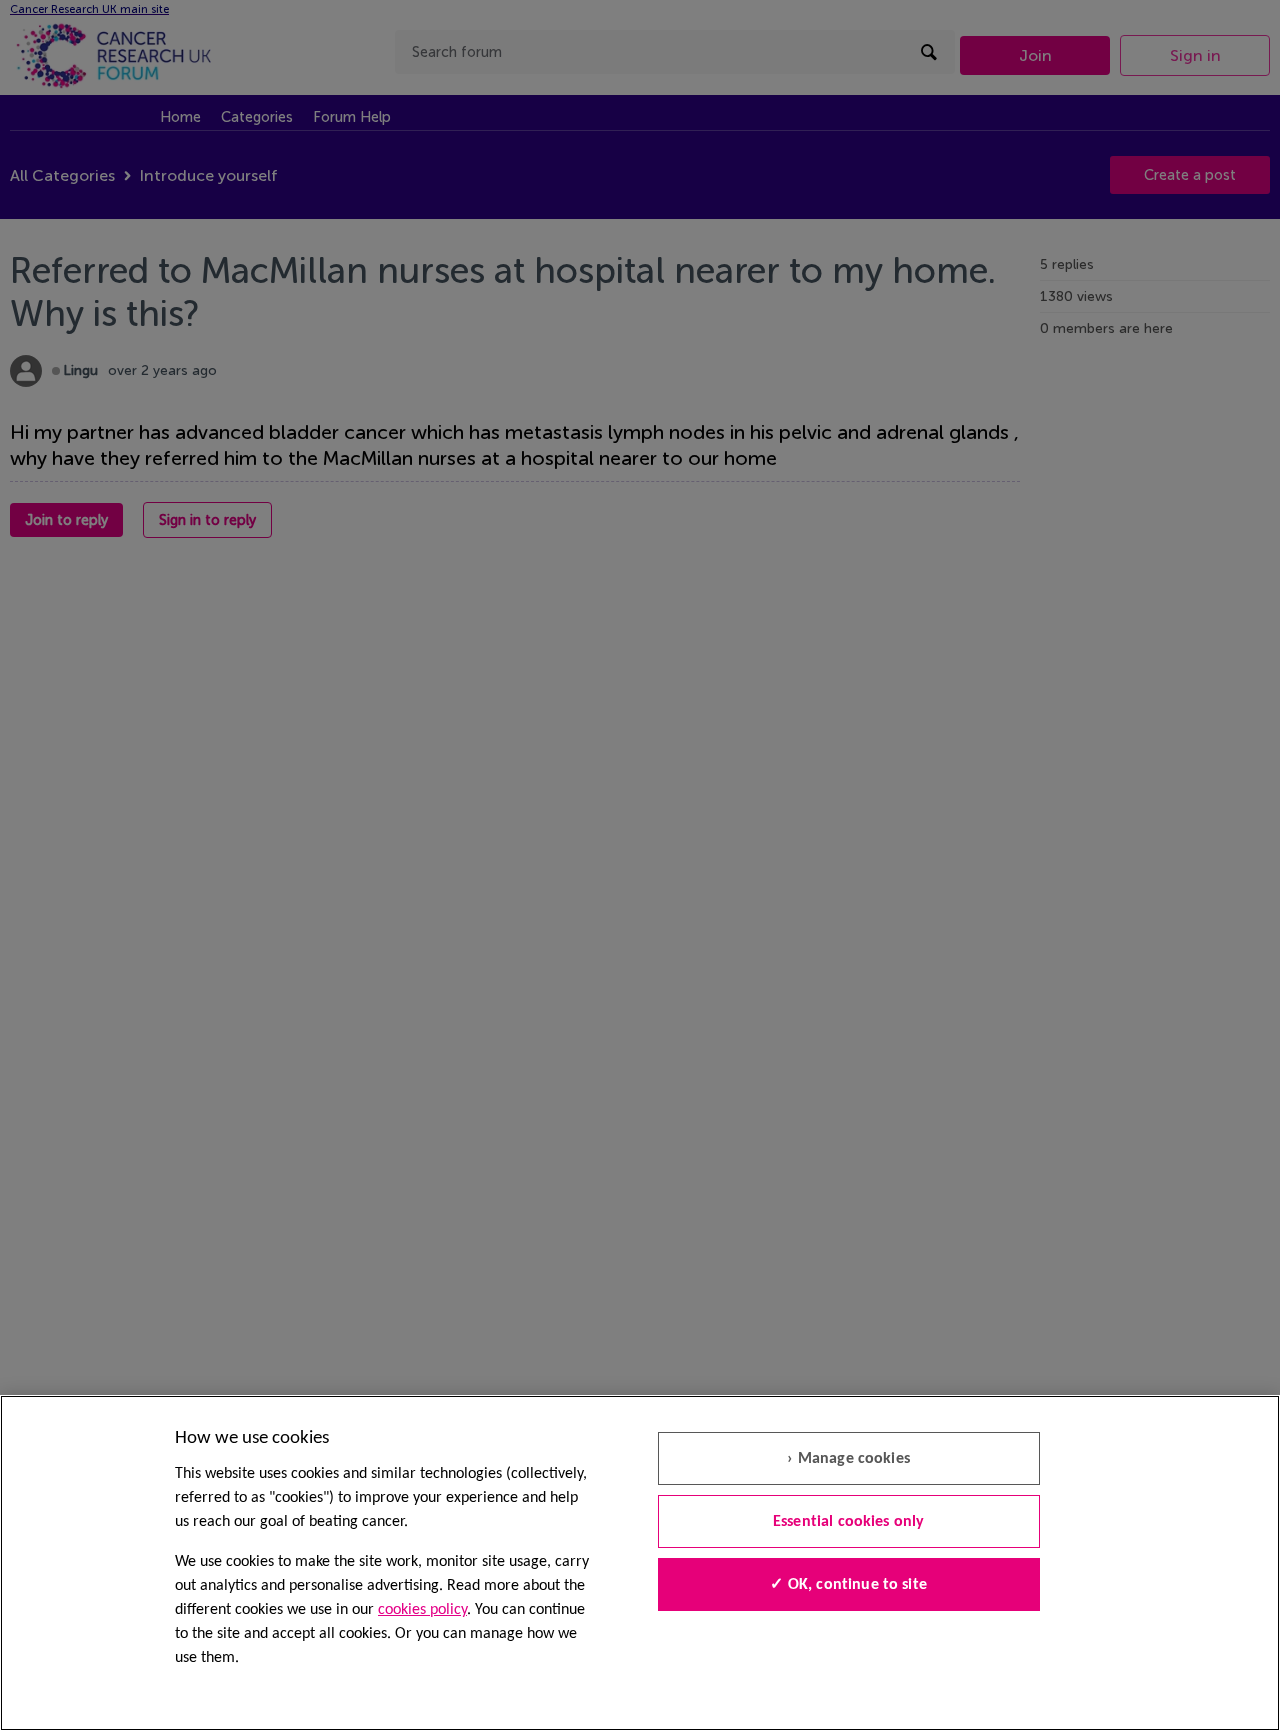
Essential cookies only (849, 1522)
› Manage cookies (848, 1459)
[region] (640, 1563)
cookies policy (422, 1610)
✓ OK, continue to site (848, 1585)
